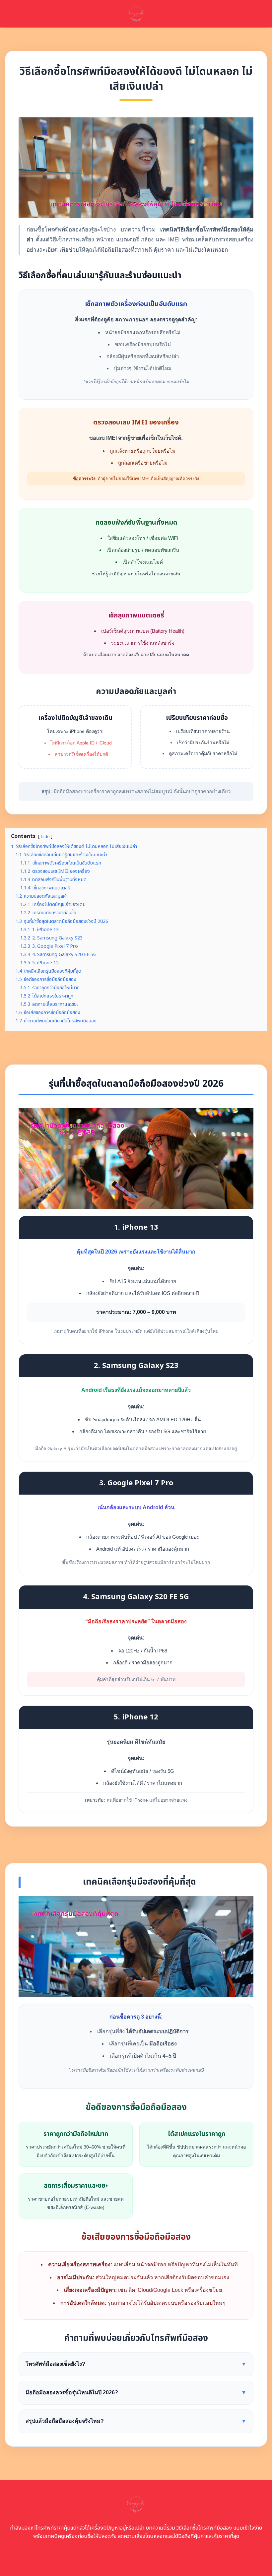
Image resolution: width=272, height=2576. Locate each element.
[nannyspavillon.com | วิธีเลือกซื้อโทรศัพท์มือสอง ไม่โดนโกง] (136, 14)
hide (45, 837)
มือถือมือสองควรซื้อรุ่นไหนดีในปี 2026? (136, 2392)
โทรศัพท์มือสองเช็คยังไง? (136, 2364)
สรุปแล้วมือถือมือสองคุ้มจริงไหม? (136, 2421)
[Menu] (9, 14)
